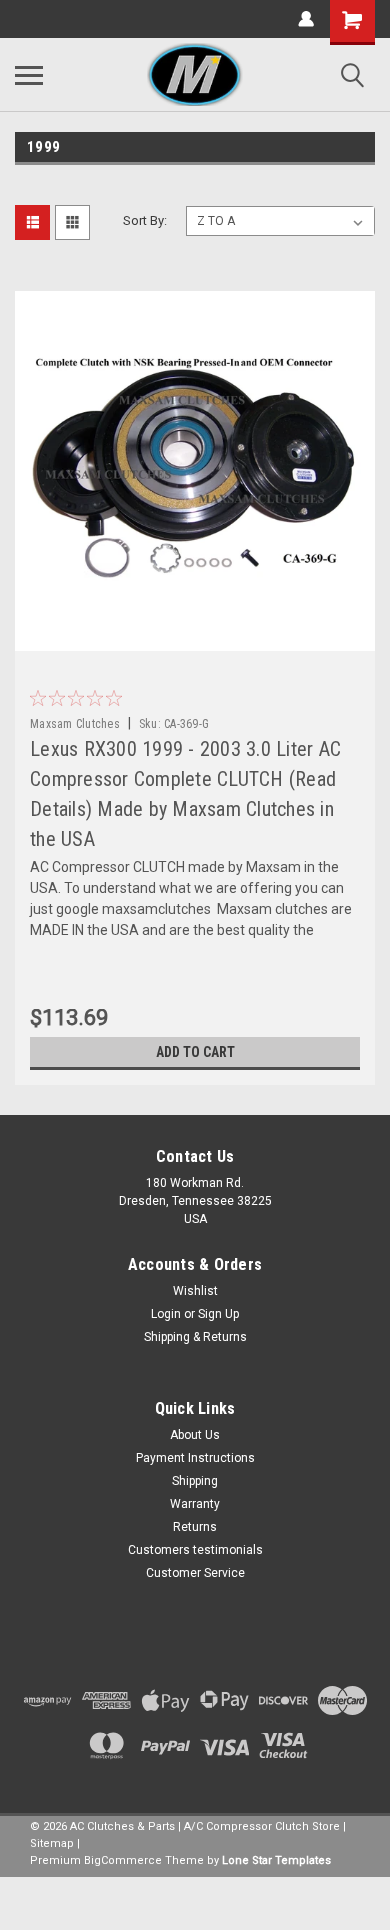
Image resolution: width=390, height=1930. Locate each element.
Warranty (195, 1504)
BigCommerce (123, 1860)
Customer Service (195, 1573)
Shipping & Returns (195, 1337)
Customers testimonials (195, 1550)
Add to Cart (195, 1052)
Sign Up (218, 1314)
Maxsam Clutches (75, 724)
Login (166, 1314)
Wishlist (195, 1291)
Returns (195, 1527)
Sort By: (145, 220)
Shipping (195, 1481)
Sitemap (52, 1843)
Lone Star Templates (276, 1860)
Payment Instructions (195, 1458)
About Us (195, 1435)
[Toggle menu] (29, 75)
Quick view (200, 636)
